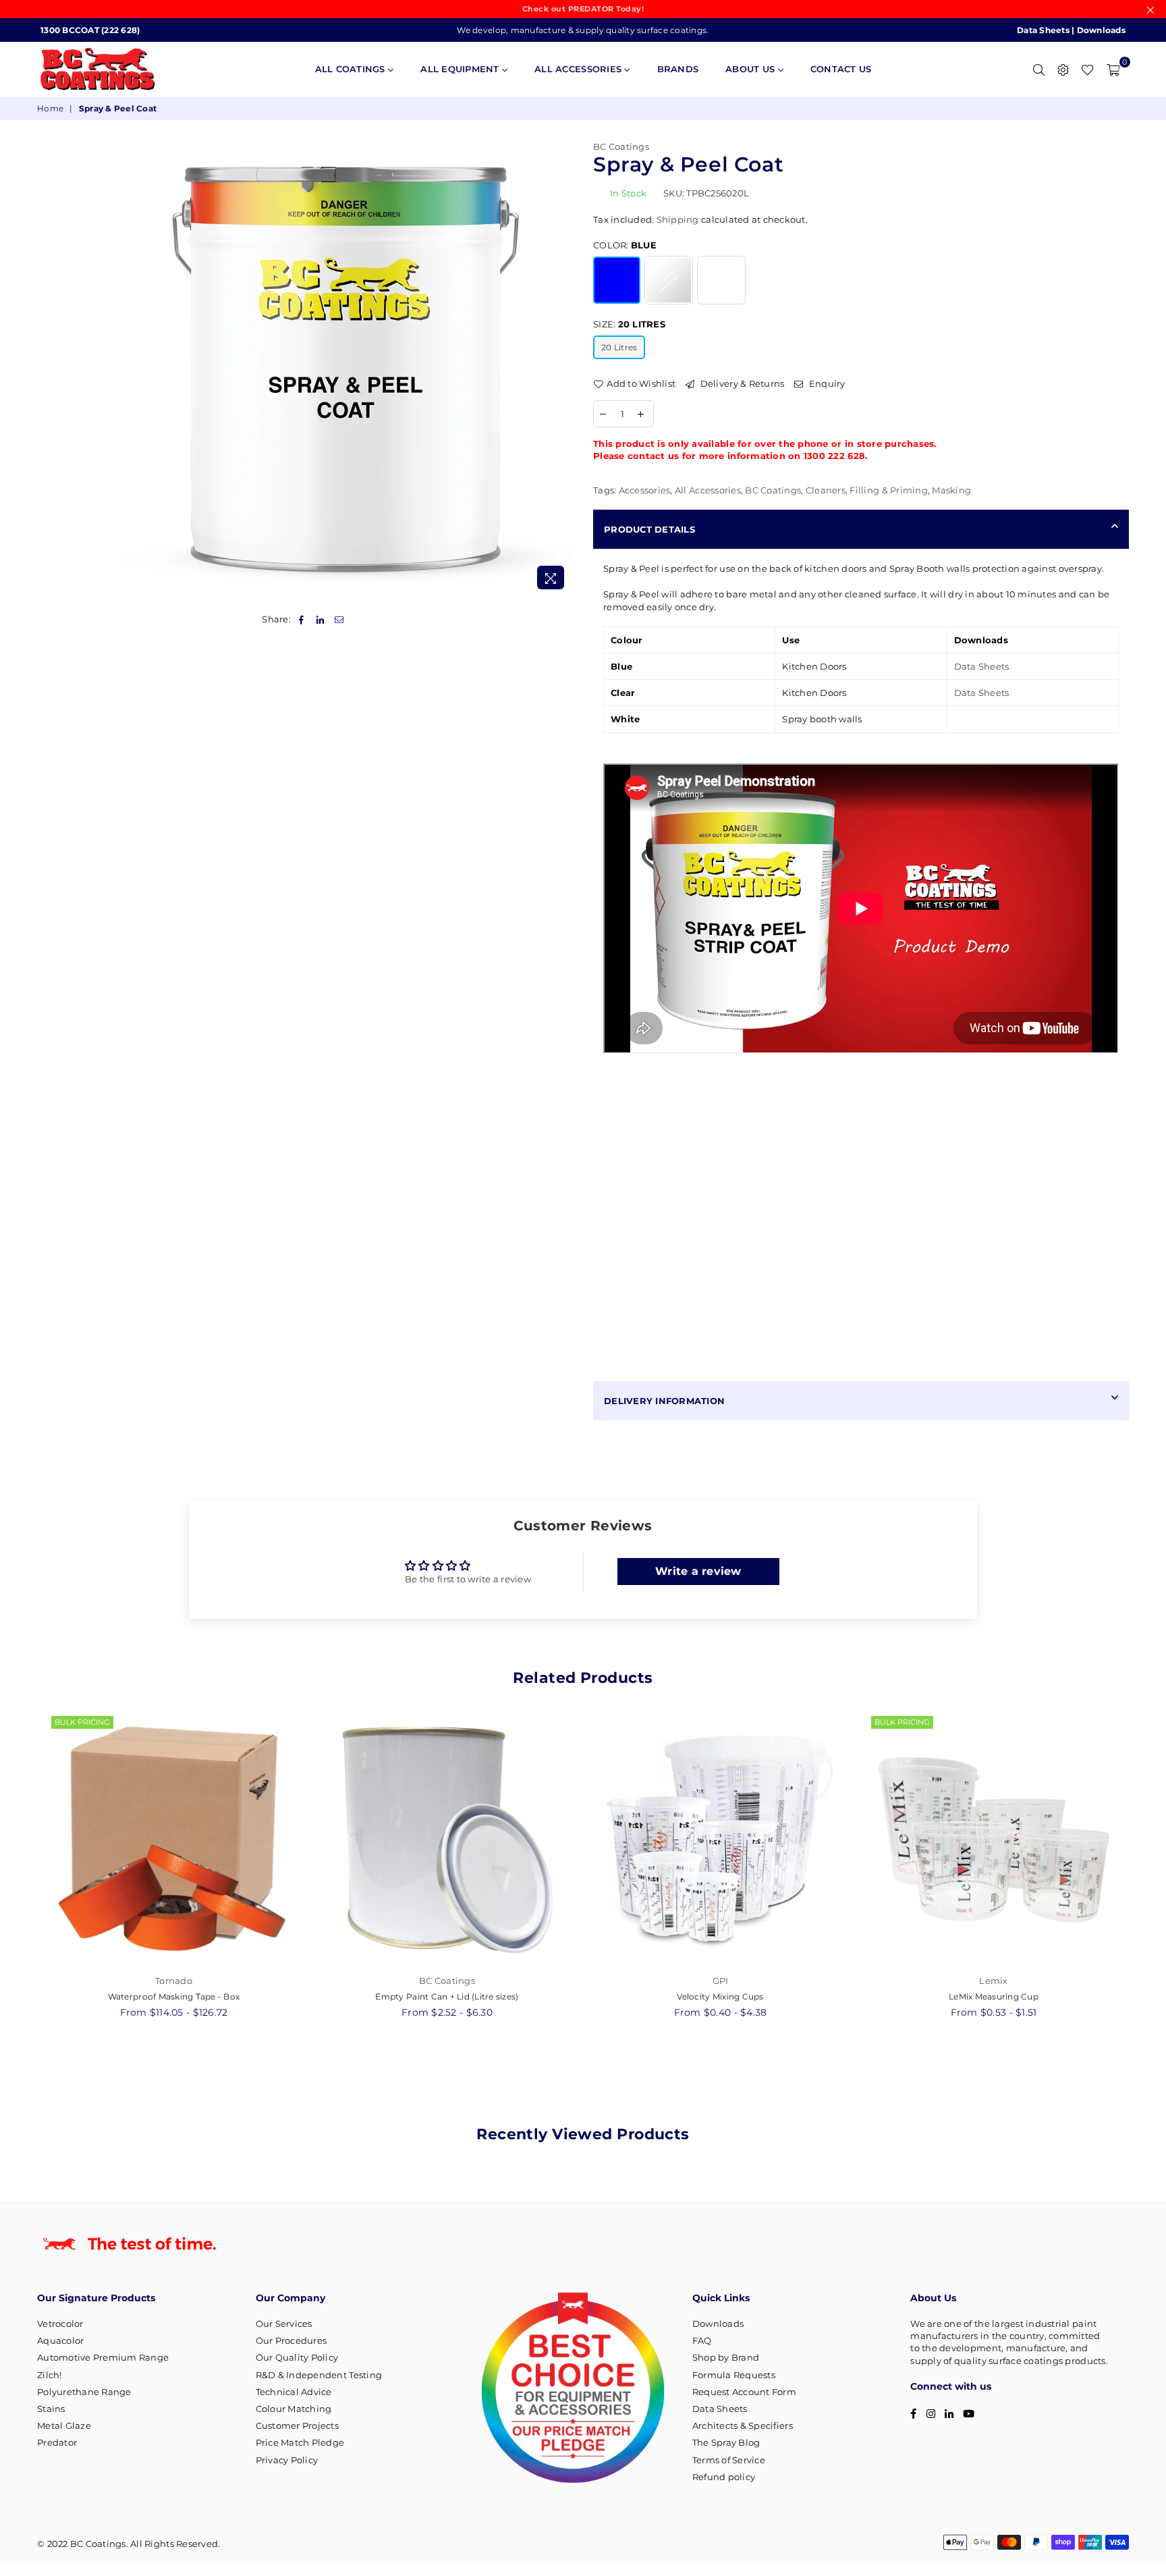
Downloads (1101, 30)
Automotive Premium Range (103, 2357)
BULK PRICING (82, 1722)
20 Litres (619, 347)
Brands (678, 69)
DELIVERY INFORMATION (664, 1401)
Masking (951, 490)
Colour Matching (294, 2409)
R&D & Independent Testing (319, 2375)
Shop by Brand (726, 2357)
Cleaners (826, 490)
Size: (629, 324)
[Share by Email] (340, 619)
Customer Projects (297, 2425)
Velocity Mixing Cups (720, 1996)
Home (50, 108)
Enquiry (826, 383)
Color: (625, 245)
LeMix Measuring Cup (994, 1996)
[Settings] (1063, 69)
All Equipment (461, 69)
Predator (57, 2442)
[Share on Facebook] (301, 619)
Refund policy (724, 2477)
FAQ (702, 2340)
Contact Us (841, 69)
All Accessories (579, 69)
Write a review (698, 1571)
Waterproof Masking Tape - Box (174, 1996)
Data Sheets (1043, 30)
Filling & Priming (888, 490)
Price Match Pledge (300, 2442)
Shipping (678, 219)
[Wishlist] (1087, 69)
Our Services (284, 2324)
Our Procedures (291, 2340)
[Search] (1038, 69)
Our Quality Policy (297, 2357)
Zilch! (50, 2375)
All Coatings (352, 69)
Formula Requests (734, 2375)
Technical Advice (294, 2392)
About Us (751, 69)
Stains (51, 2409)
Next (1144, 1884)
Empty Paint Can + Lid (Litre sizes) (447, 1996)
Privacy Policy (287, 2460)
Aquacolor (60, 2340)
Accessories (645, 490)
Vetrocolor (60, 2324)
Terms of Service (729, 2460)
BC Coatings (621, 146)
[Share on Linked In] (320, 619)
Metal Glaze (64, 2425)
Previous (22, 1884)
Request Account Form (744, 2392)
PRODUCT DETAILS (649, 529)
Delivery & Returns (741, 383)
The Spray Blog (726, 2442)
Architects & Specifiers (743, 2425)
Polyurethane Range (84, 2392)
